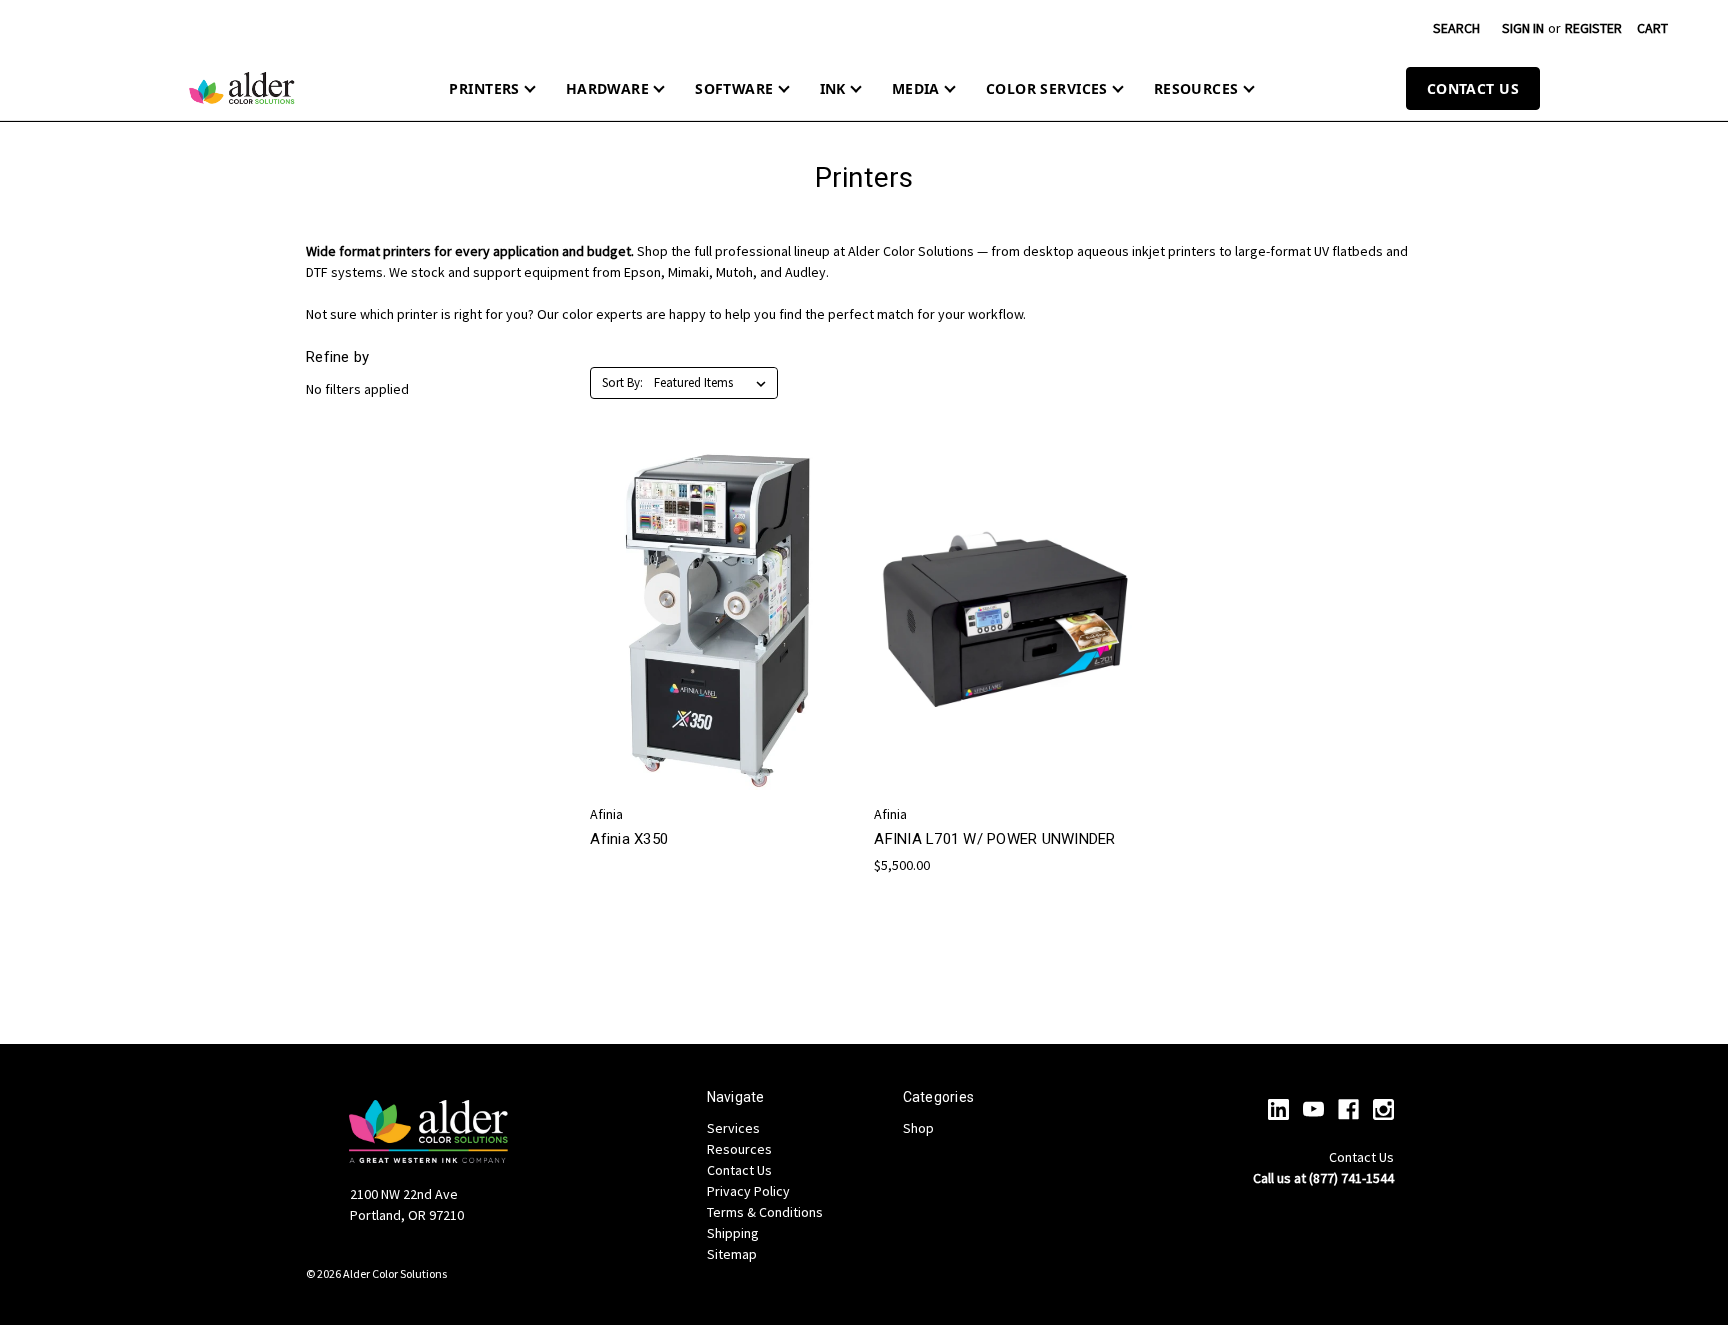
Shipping (733, 1233)
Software (734, 88)
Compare (715, 638)
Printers (484, 88)
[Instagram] (1383, 1109)
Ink (833, 88)
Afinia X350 (629, 839)
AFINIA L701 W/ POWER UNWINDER (994, 839)
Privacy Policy (748, 1191)
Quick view (718, 601)
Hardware (607, 88)
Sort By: (622, 382)
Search (1456, 28)
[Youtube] (1313, 1109)
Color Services (1047, 88)
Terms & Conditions (765, 1212)
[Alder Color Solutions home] (242, 88)
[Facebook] (1348, 1109)
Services (733, 1128)
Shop (918, 1128)
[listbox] (714, 383)
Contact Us (1473, 88)
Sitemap (732, 1254)
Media (916, 88)
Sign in (1523, 28)
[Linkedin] (1278, 1109)
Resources (1196, 88)
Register (1593, 28)
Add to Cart (1006, 656)
